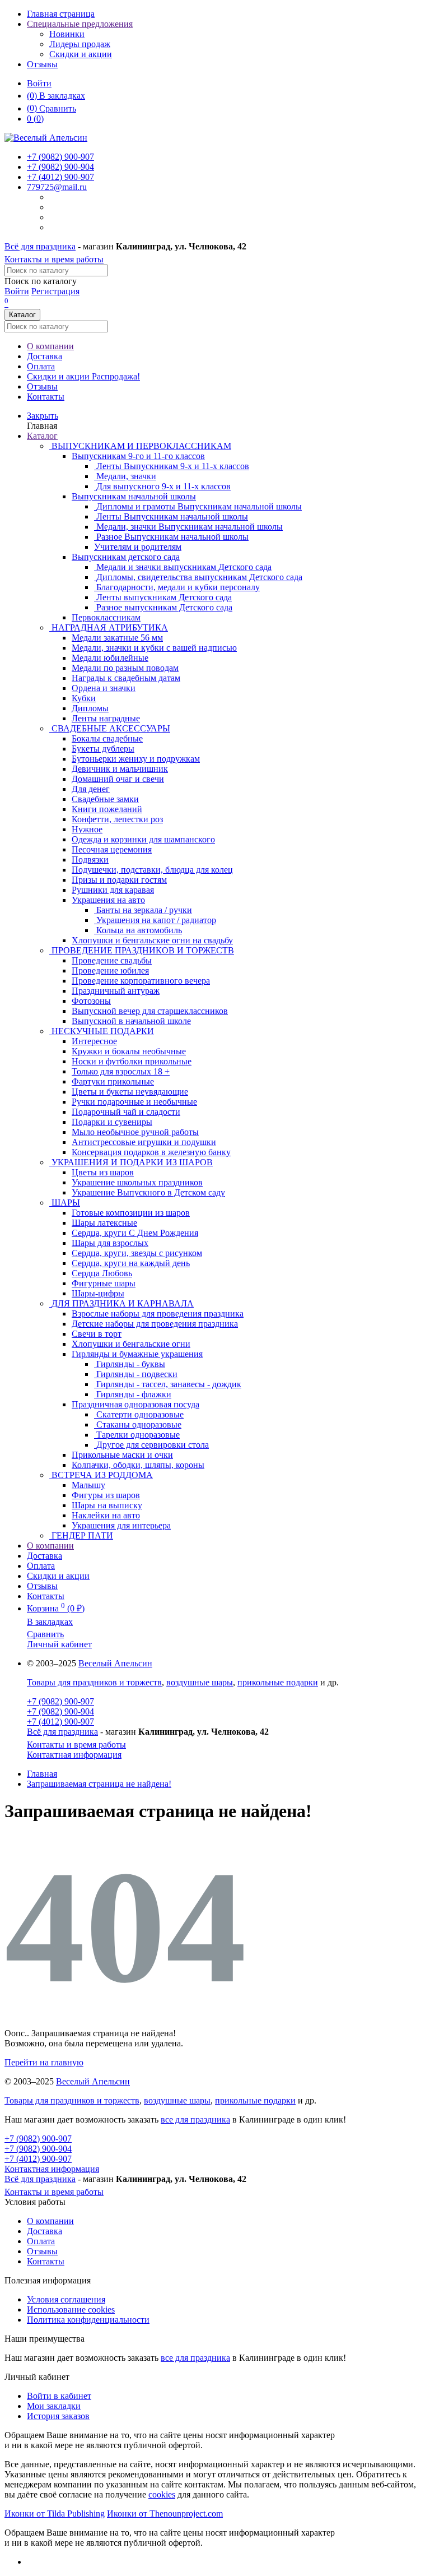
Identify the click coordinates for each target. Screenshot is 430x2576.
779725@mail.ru (57, 187)
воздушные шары (200, 1682)
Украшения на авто (108, 900)
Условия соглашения (66, 2299)
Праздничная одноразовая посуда (135, 1404)
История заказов (58, 2416)
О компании (50, 346)
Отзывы (42, 64)
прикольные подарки (278, 1682)
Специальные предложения (80, 24)
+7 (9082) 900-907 (60, 1701)
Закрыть (43, 416)
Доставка (45, 356)
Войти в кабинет (59, 2396)
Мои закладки (54, 2406)
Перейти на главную (44, 2062)
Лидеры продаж (80, 44)
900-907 (60, 157)
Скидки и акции (81, 54)
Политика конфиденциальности (88, 2320)
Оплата (41, 366)
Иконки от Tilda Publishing (55, 2514)
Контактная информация (74, 1755)
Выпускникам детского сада (126, 557)
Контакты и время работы (54, 259)
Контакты (46, 397)
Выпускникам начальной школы (134, 496)
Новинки (67, 34)
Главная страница (61, 14)
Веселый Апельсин (115, 1663)
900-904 (60, 167)
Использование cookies (71, 2309)
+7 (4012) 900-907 (60, 1722)
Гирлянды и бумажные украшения (137, 1354)
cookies (162, 2494)
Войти (39, 83)
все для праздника (195, 2119)
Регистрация (55, 291)
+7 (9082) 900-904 (60, 1711)
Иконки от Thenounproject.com (165, 2514)
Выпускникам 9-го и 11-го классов (138, 456)
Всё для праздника (40, 246)
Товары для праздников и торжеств (94, 1682)
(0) (35, 119)
